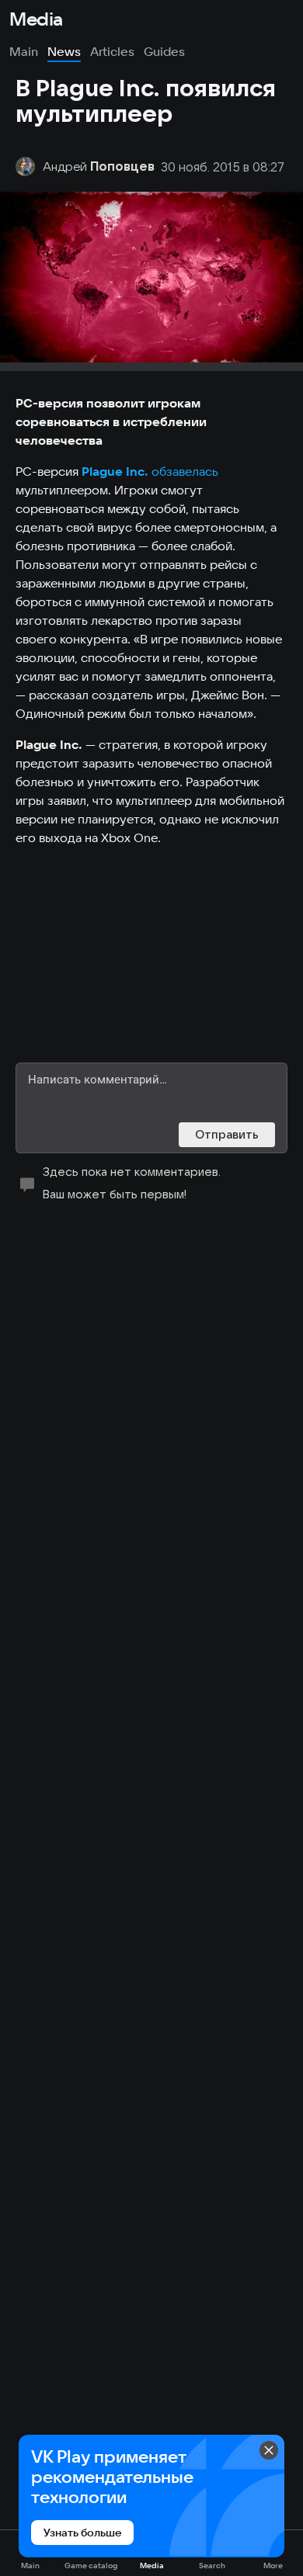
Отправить (227, 1134)
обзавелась (185, 471)
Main (24, 51)
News (64, 51)
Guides (164, 51)
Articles (112, 51)
